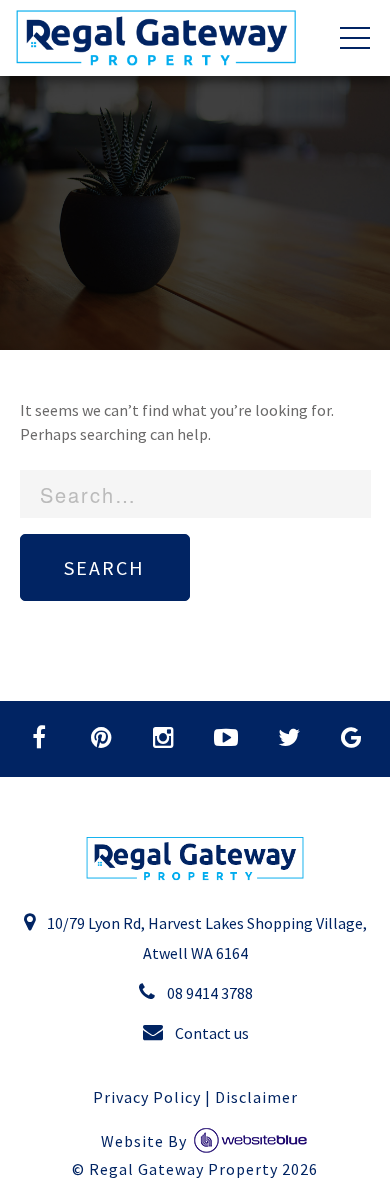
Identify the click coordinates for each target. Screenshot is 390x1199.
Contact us (210, 1033)
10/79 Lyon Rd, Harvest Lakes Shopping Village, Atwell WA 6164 (205, 938)
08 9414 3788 (208, 993)
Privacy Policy (147, 1097)
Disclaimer (256, 1097)
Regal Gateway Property (203, 1169)
